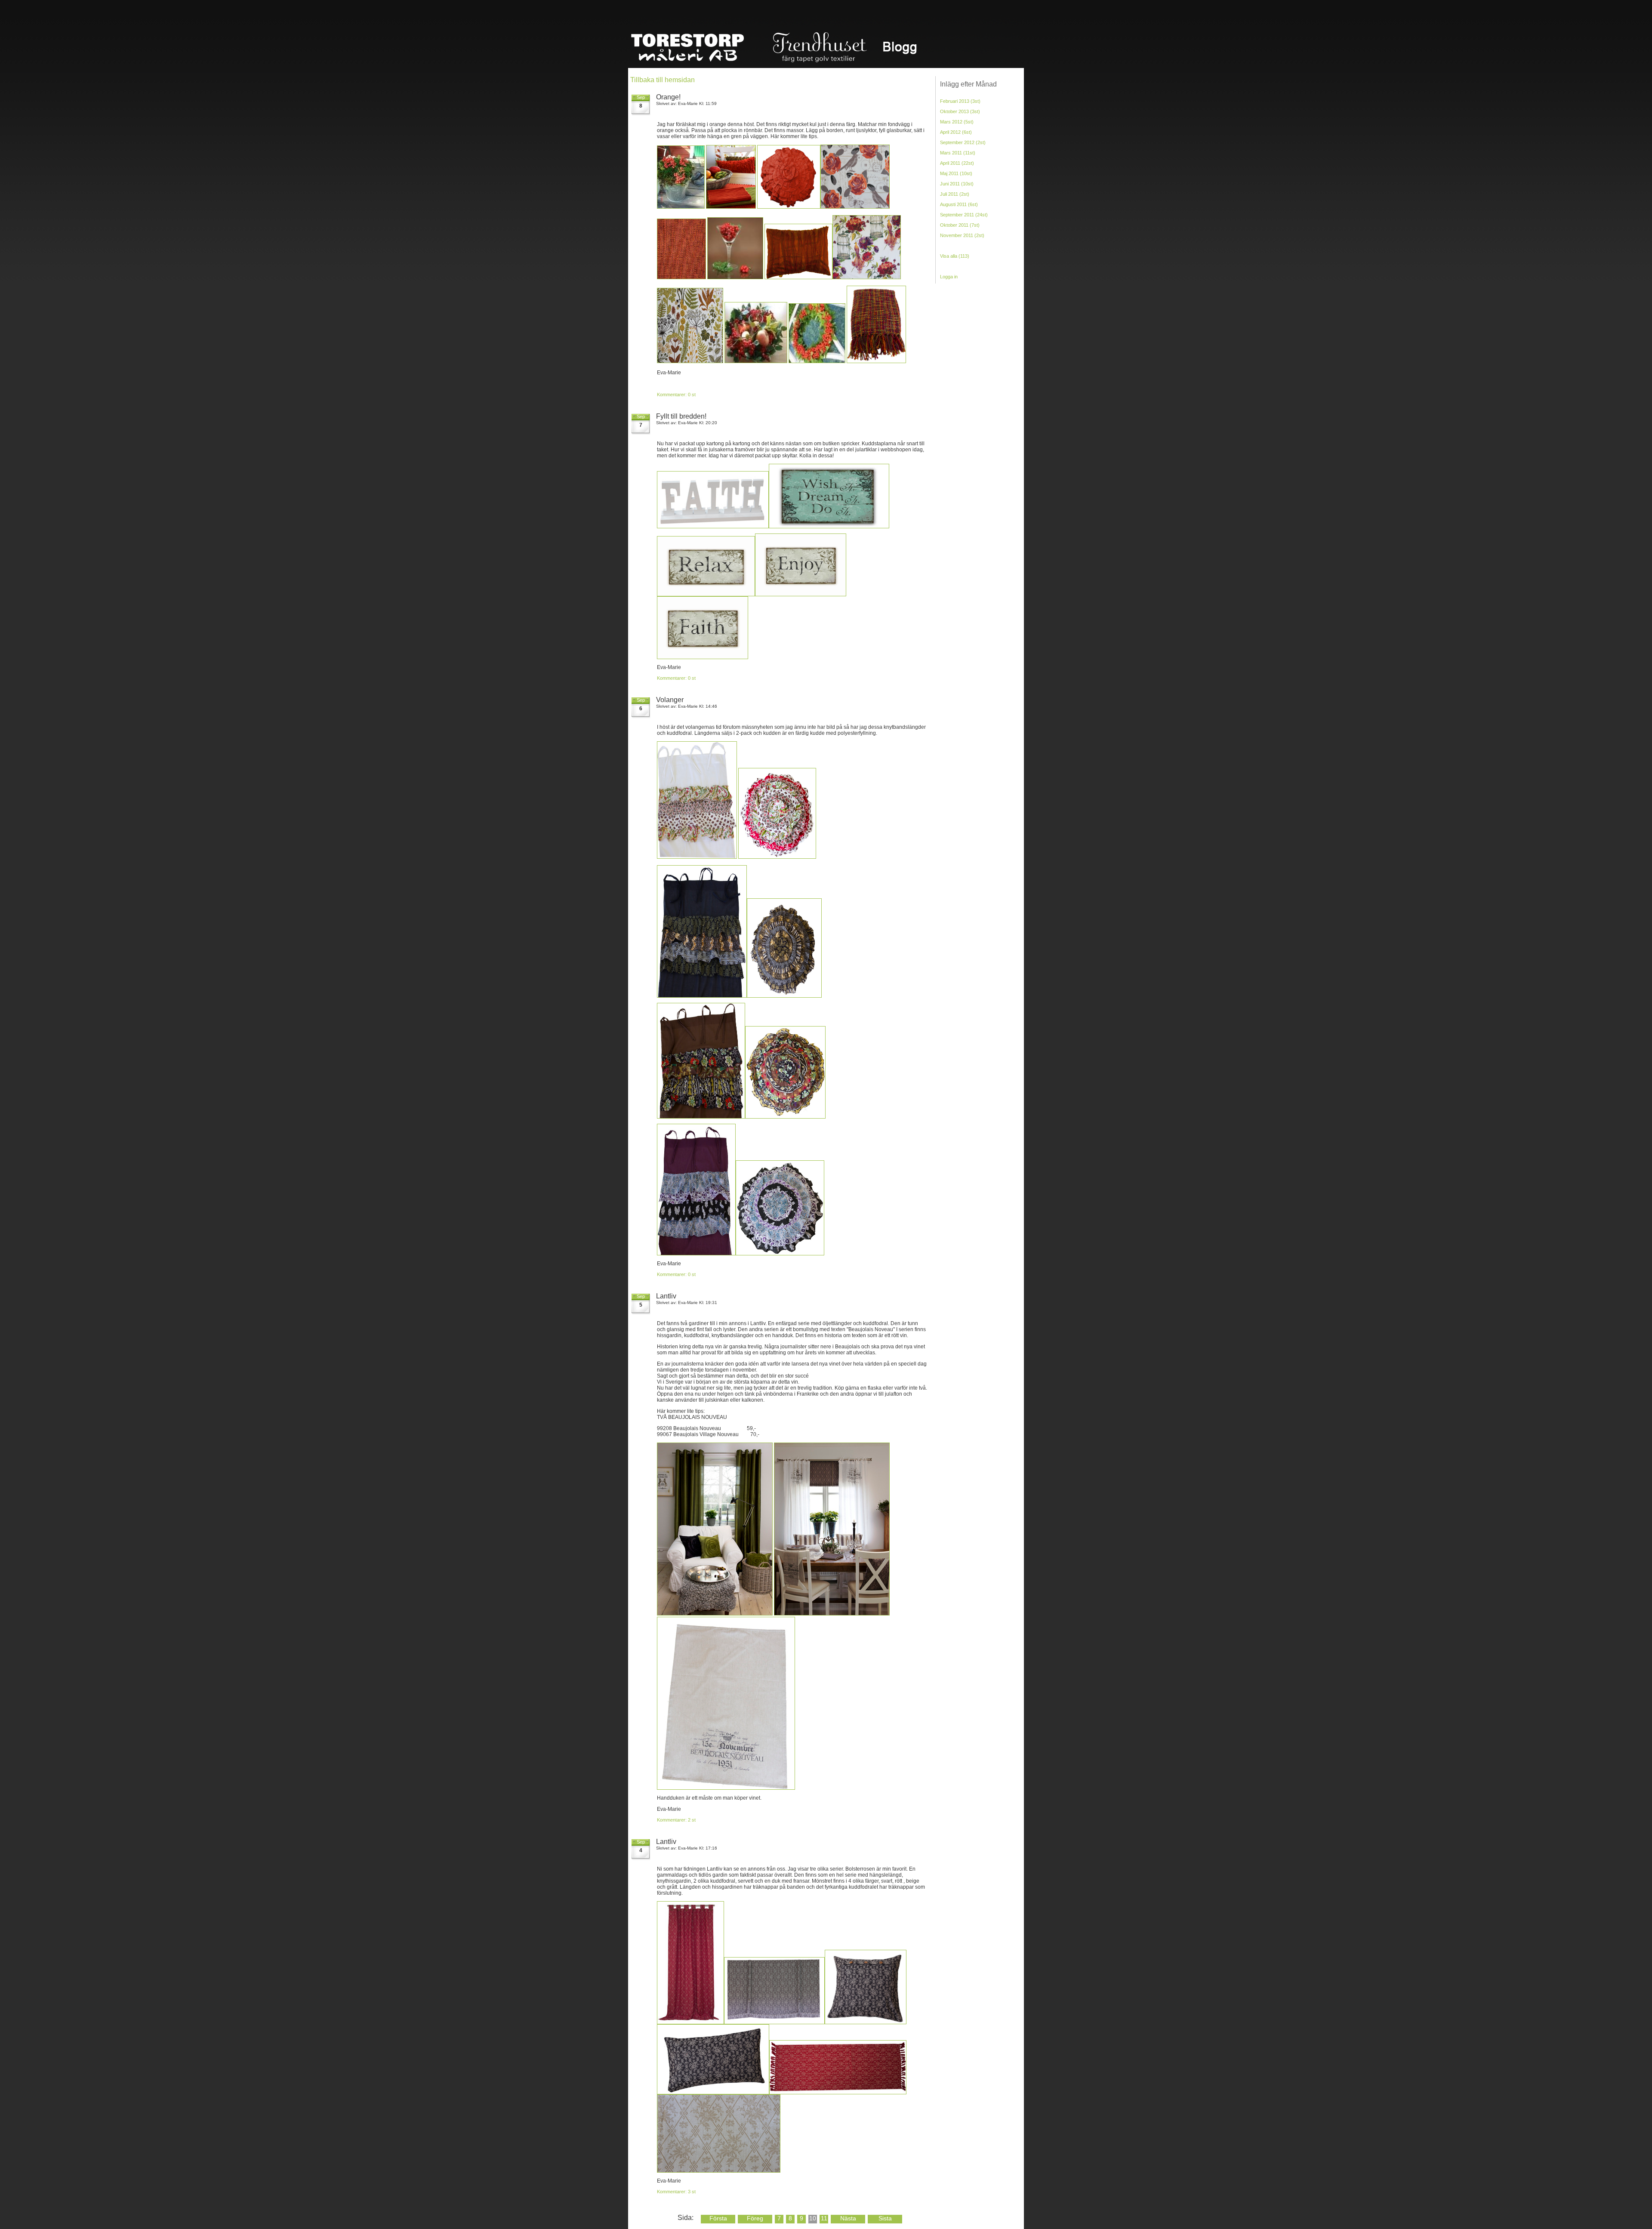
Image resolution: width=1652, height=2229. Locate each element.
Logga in (949, 277)
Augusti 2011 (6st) (959, 204)
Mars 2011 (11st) (958, 153)
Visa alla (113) (955, 256)
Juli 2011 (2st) (955, 194)
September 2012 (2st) (963, 142)
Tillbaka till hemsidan (663, 80)
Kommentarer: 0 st (676, 395)
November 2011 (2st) (962, 235)
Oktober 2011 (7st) (960, 225)
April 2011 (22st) (957, 163)
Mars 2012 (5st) (957, 122)
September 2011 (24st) (964, 215)
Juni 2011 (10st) (957, 184)
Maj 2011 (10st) (956, 173)
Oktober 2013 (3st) (960, 111)
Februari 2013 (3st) (960, 101)
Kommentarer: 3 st (676, 2192)
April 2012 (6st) (956, 132)
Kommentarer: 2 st (676, 1820)
